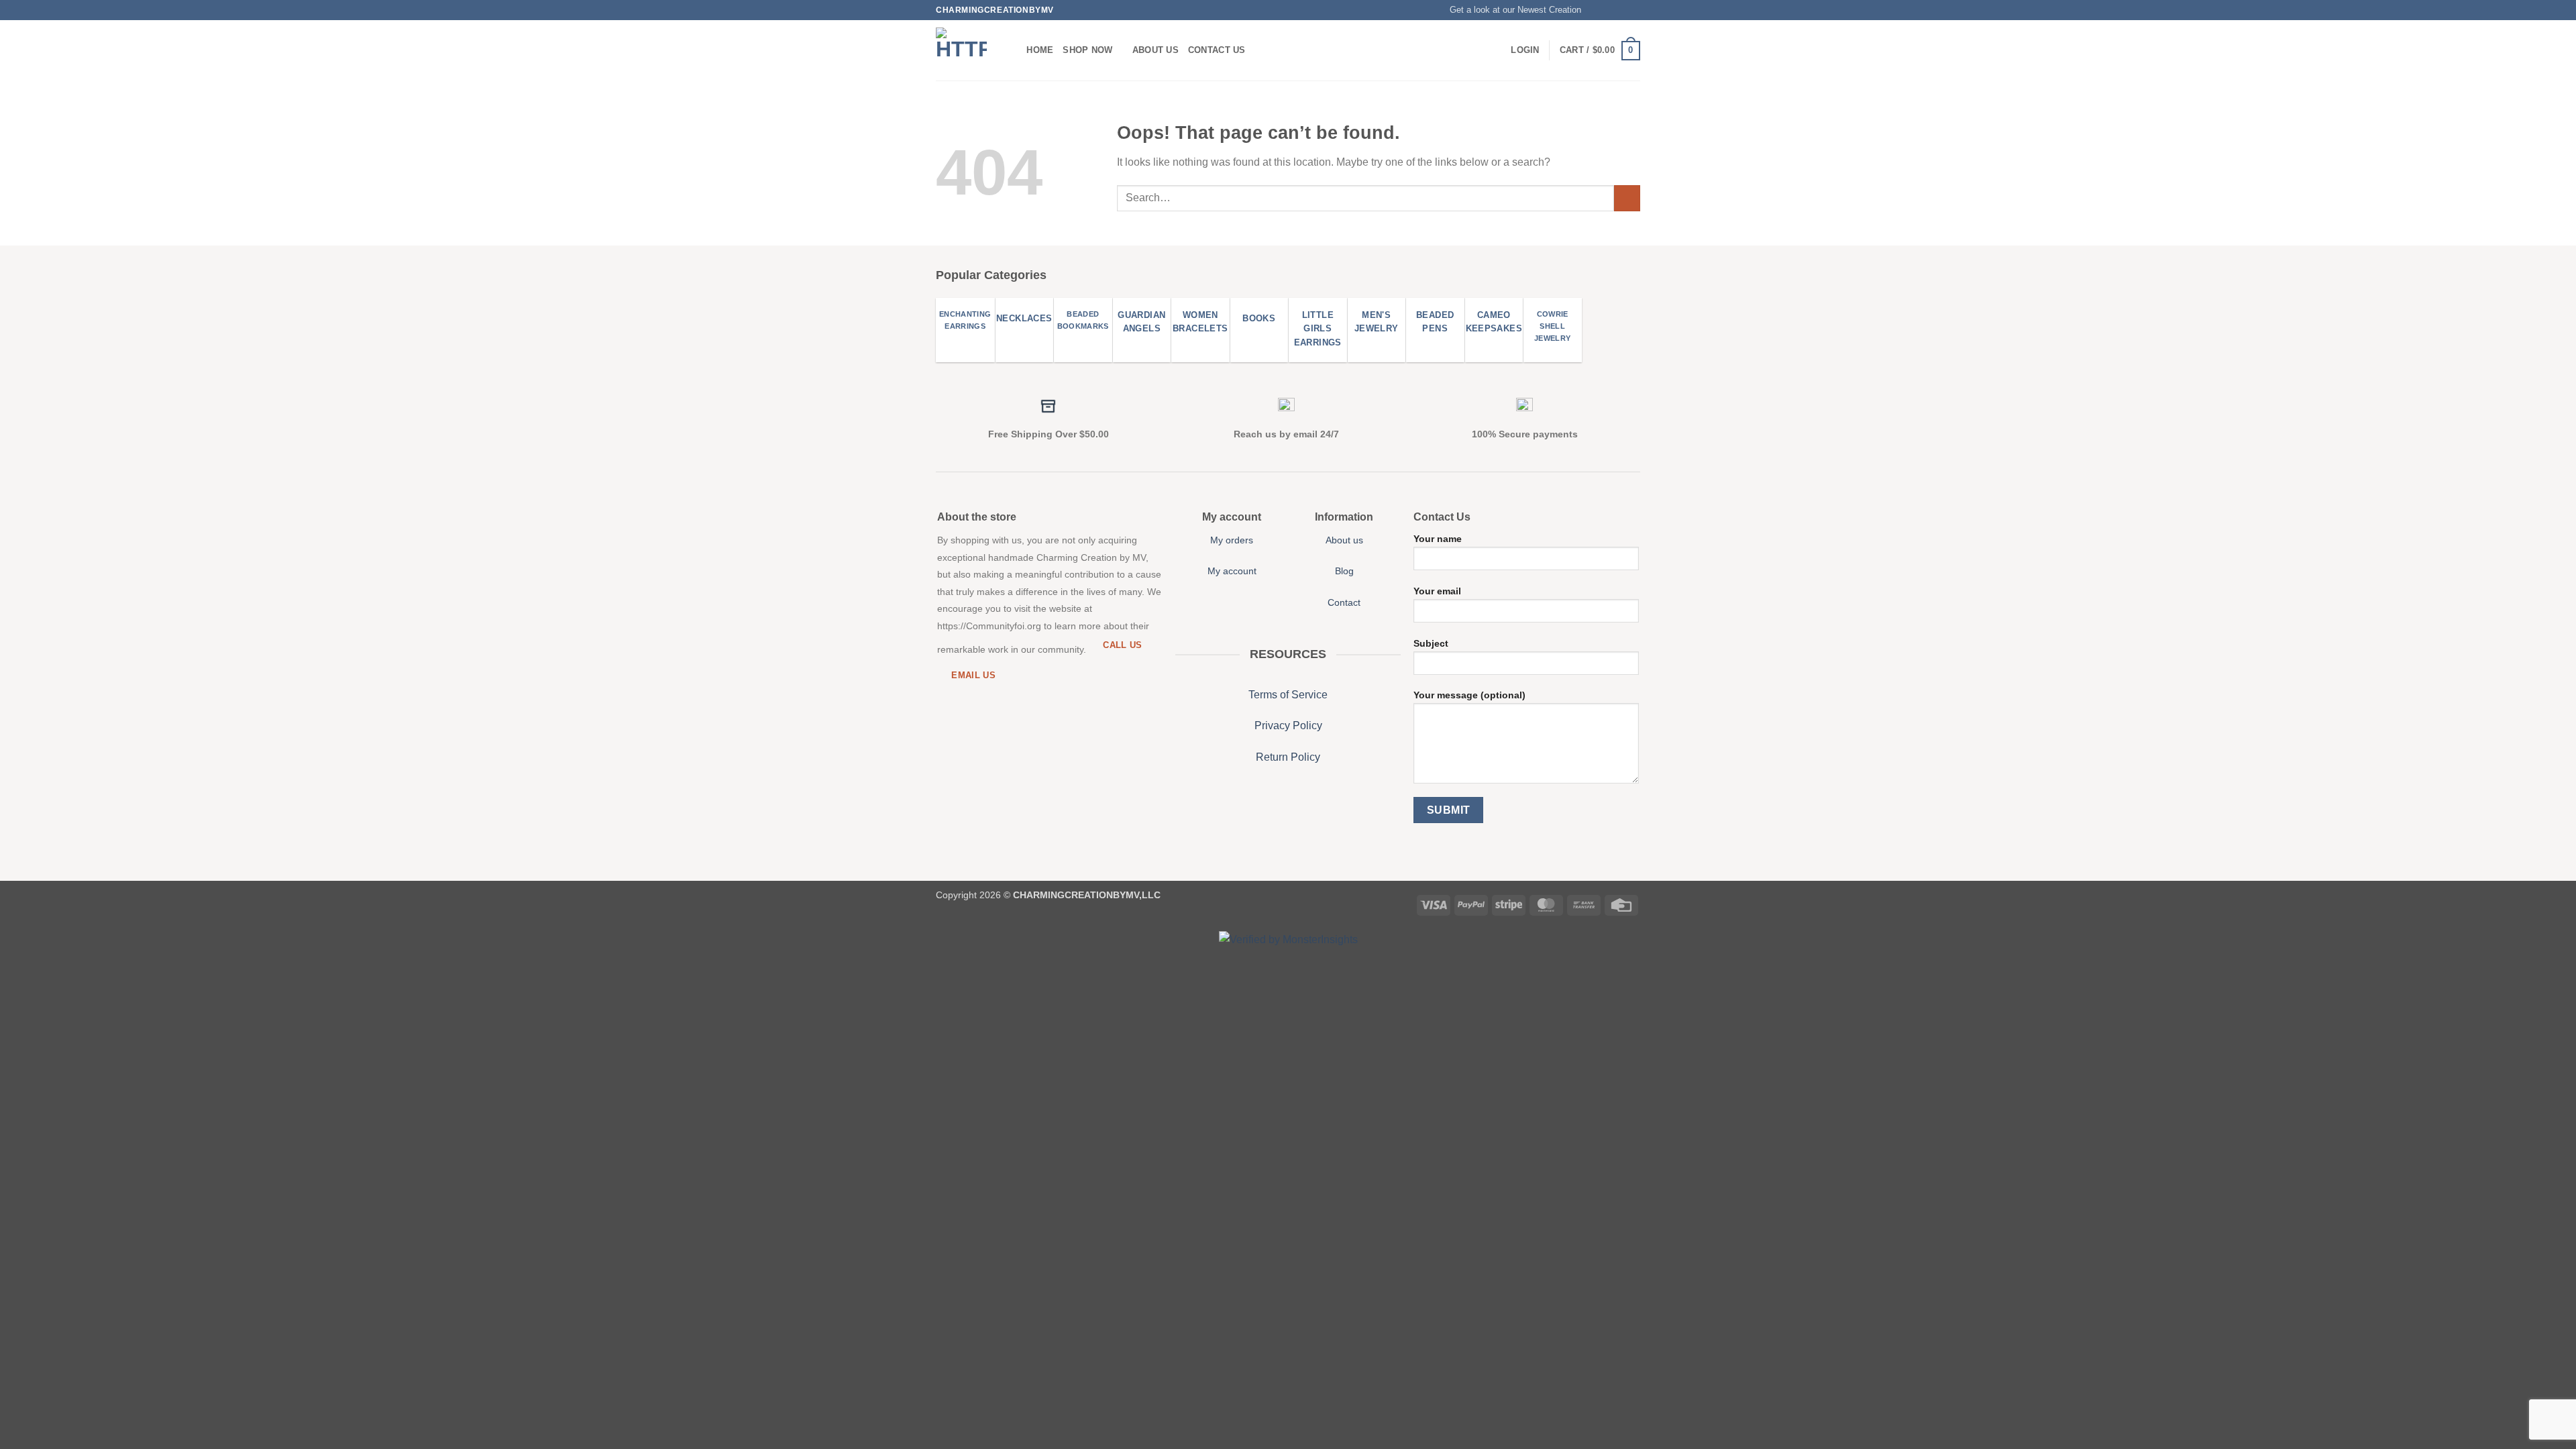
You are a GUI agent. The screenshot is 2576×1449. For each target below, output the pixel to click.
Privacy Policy (1288, 726)
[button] (1509, 10)
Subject (1431, 643)
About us (1344, 540)
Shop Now (1087, 50)
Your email (1437, 591)
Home (1040, 50)
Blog (1344, 571)
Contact (1344, 602)
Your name (1438, 539)
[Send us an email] (1633, 10)
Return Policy (1288, 757)
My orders (1232, 540)
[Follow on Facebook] (1595, 10)
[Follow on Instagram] (1608, 10)
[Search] (1012, 50)
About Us (1156, 50)
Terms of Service (1288, 695)
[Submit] (1627, 198)
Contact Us (1217, 50)
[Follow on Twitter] (1621, 10)
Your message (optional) (1469, 695)
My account (1232, 571)
